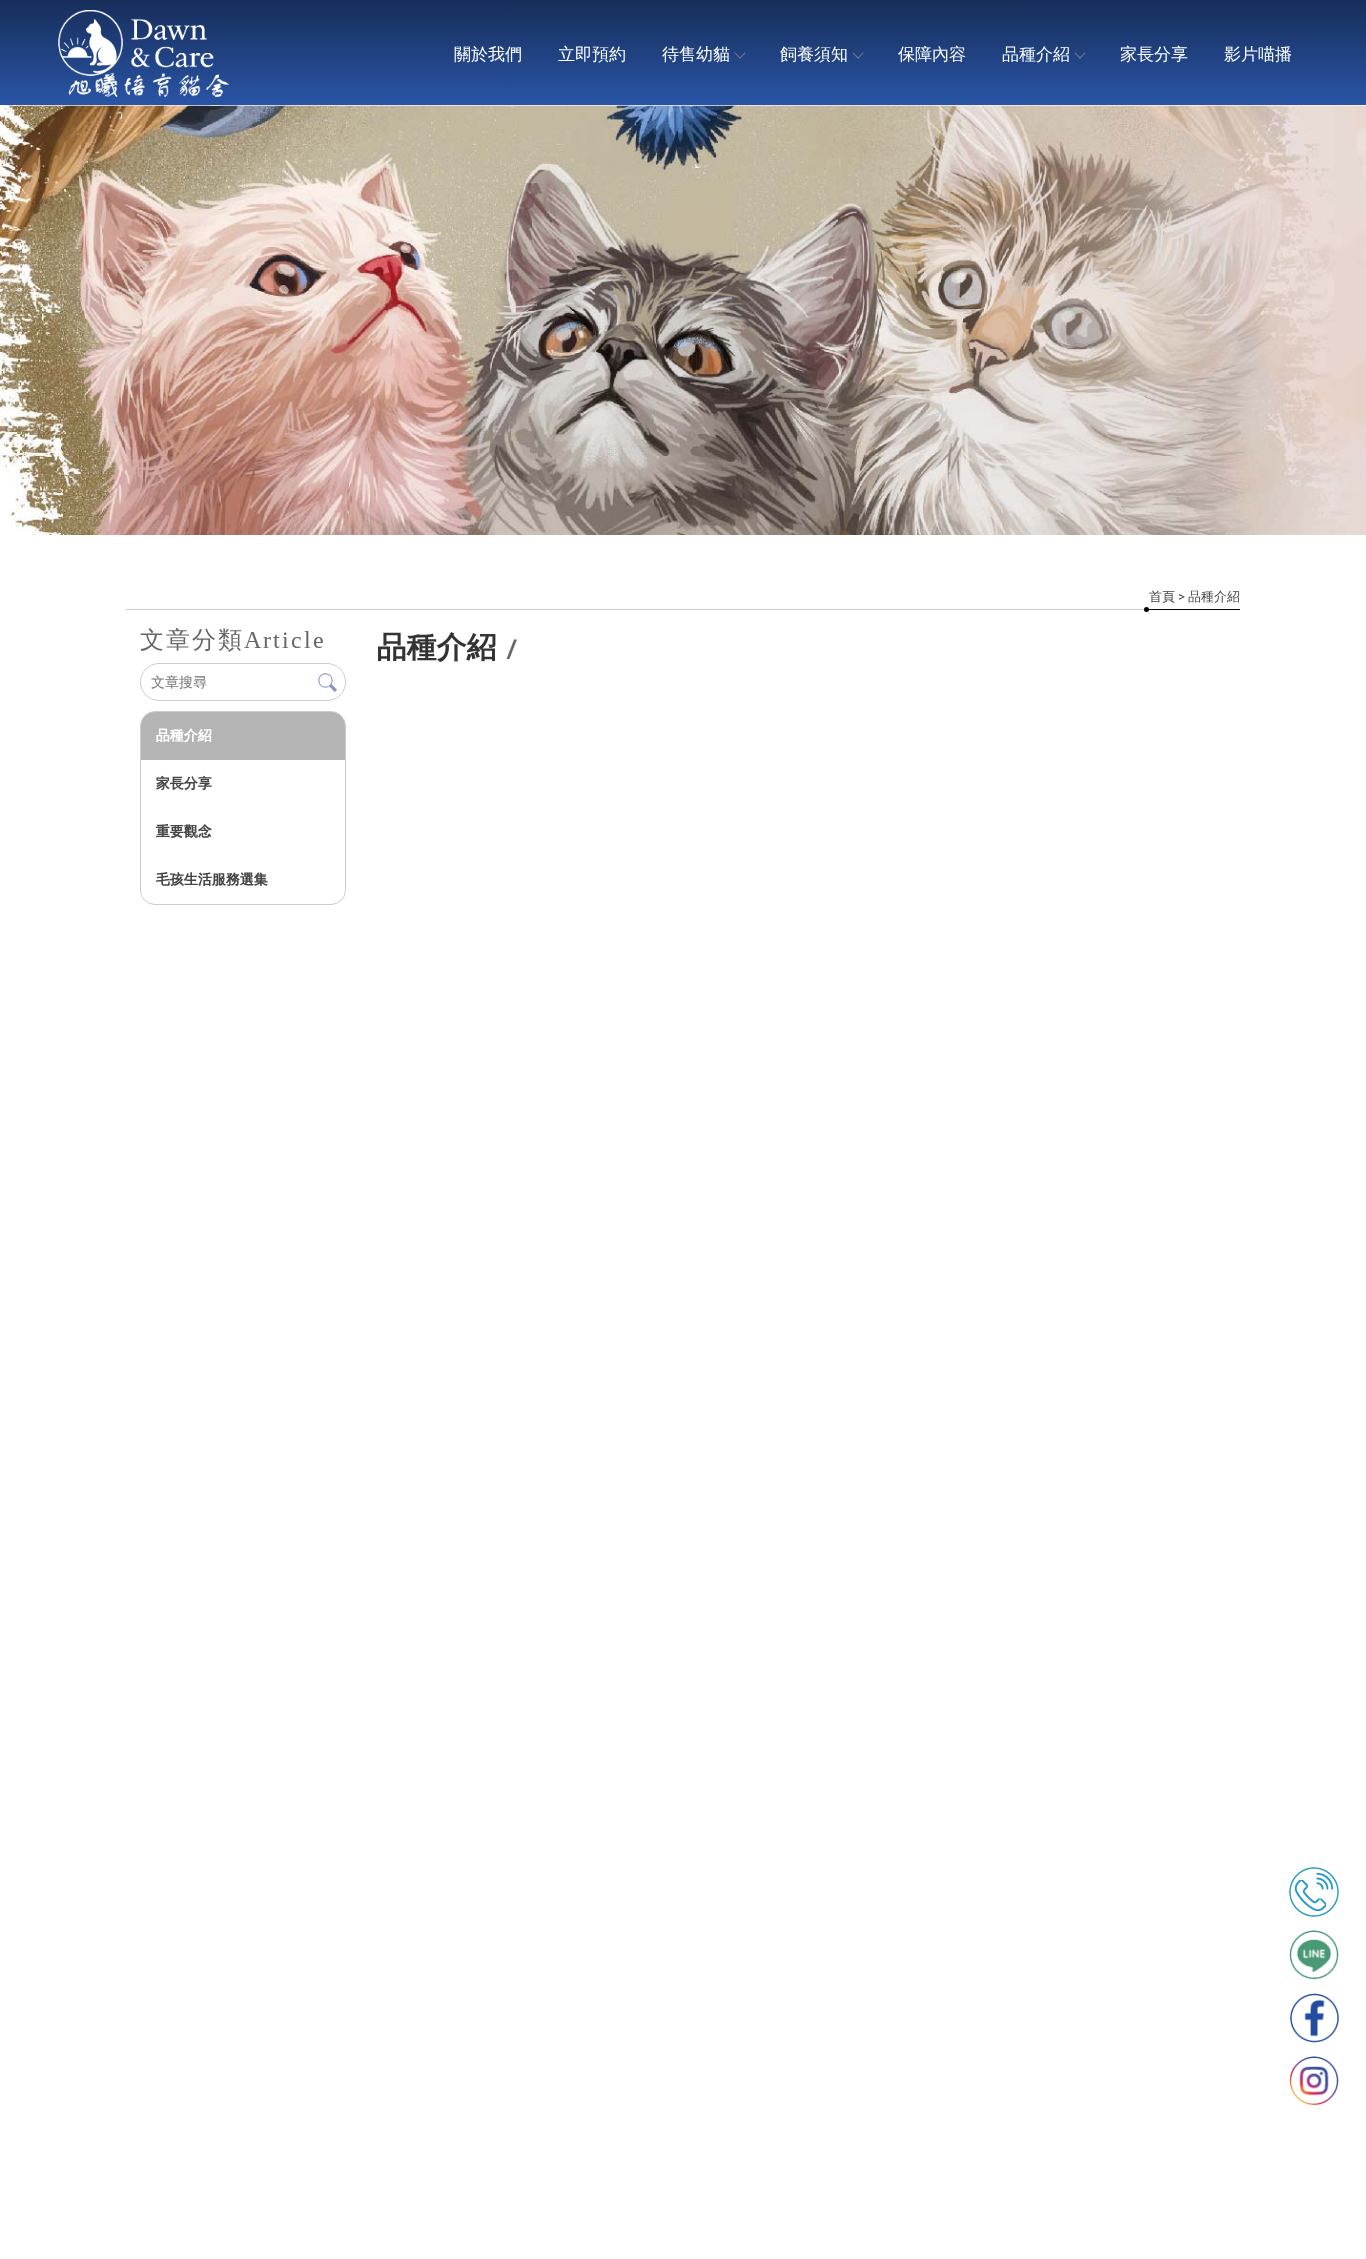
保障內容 (932, 54)
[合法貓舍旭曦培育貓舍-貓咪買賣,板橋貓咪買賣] (144, 56)
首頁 (1162, 596)
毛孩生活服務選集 (212, 879)
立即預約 (592, 54)
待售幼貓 (696, 54)
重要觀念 (184, 831)
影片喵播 (1258, 54)
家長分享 (1154, 54)
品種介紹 (1036, 54)
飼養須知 (814, 54)
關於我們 (488, 54)
